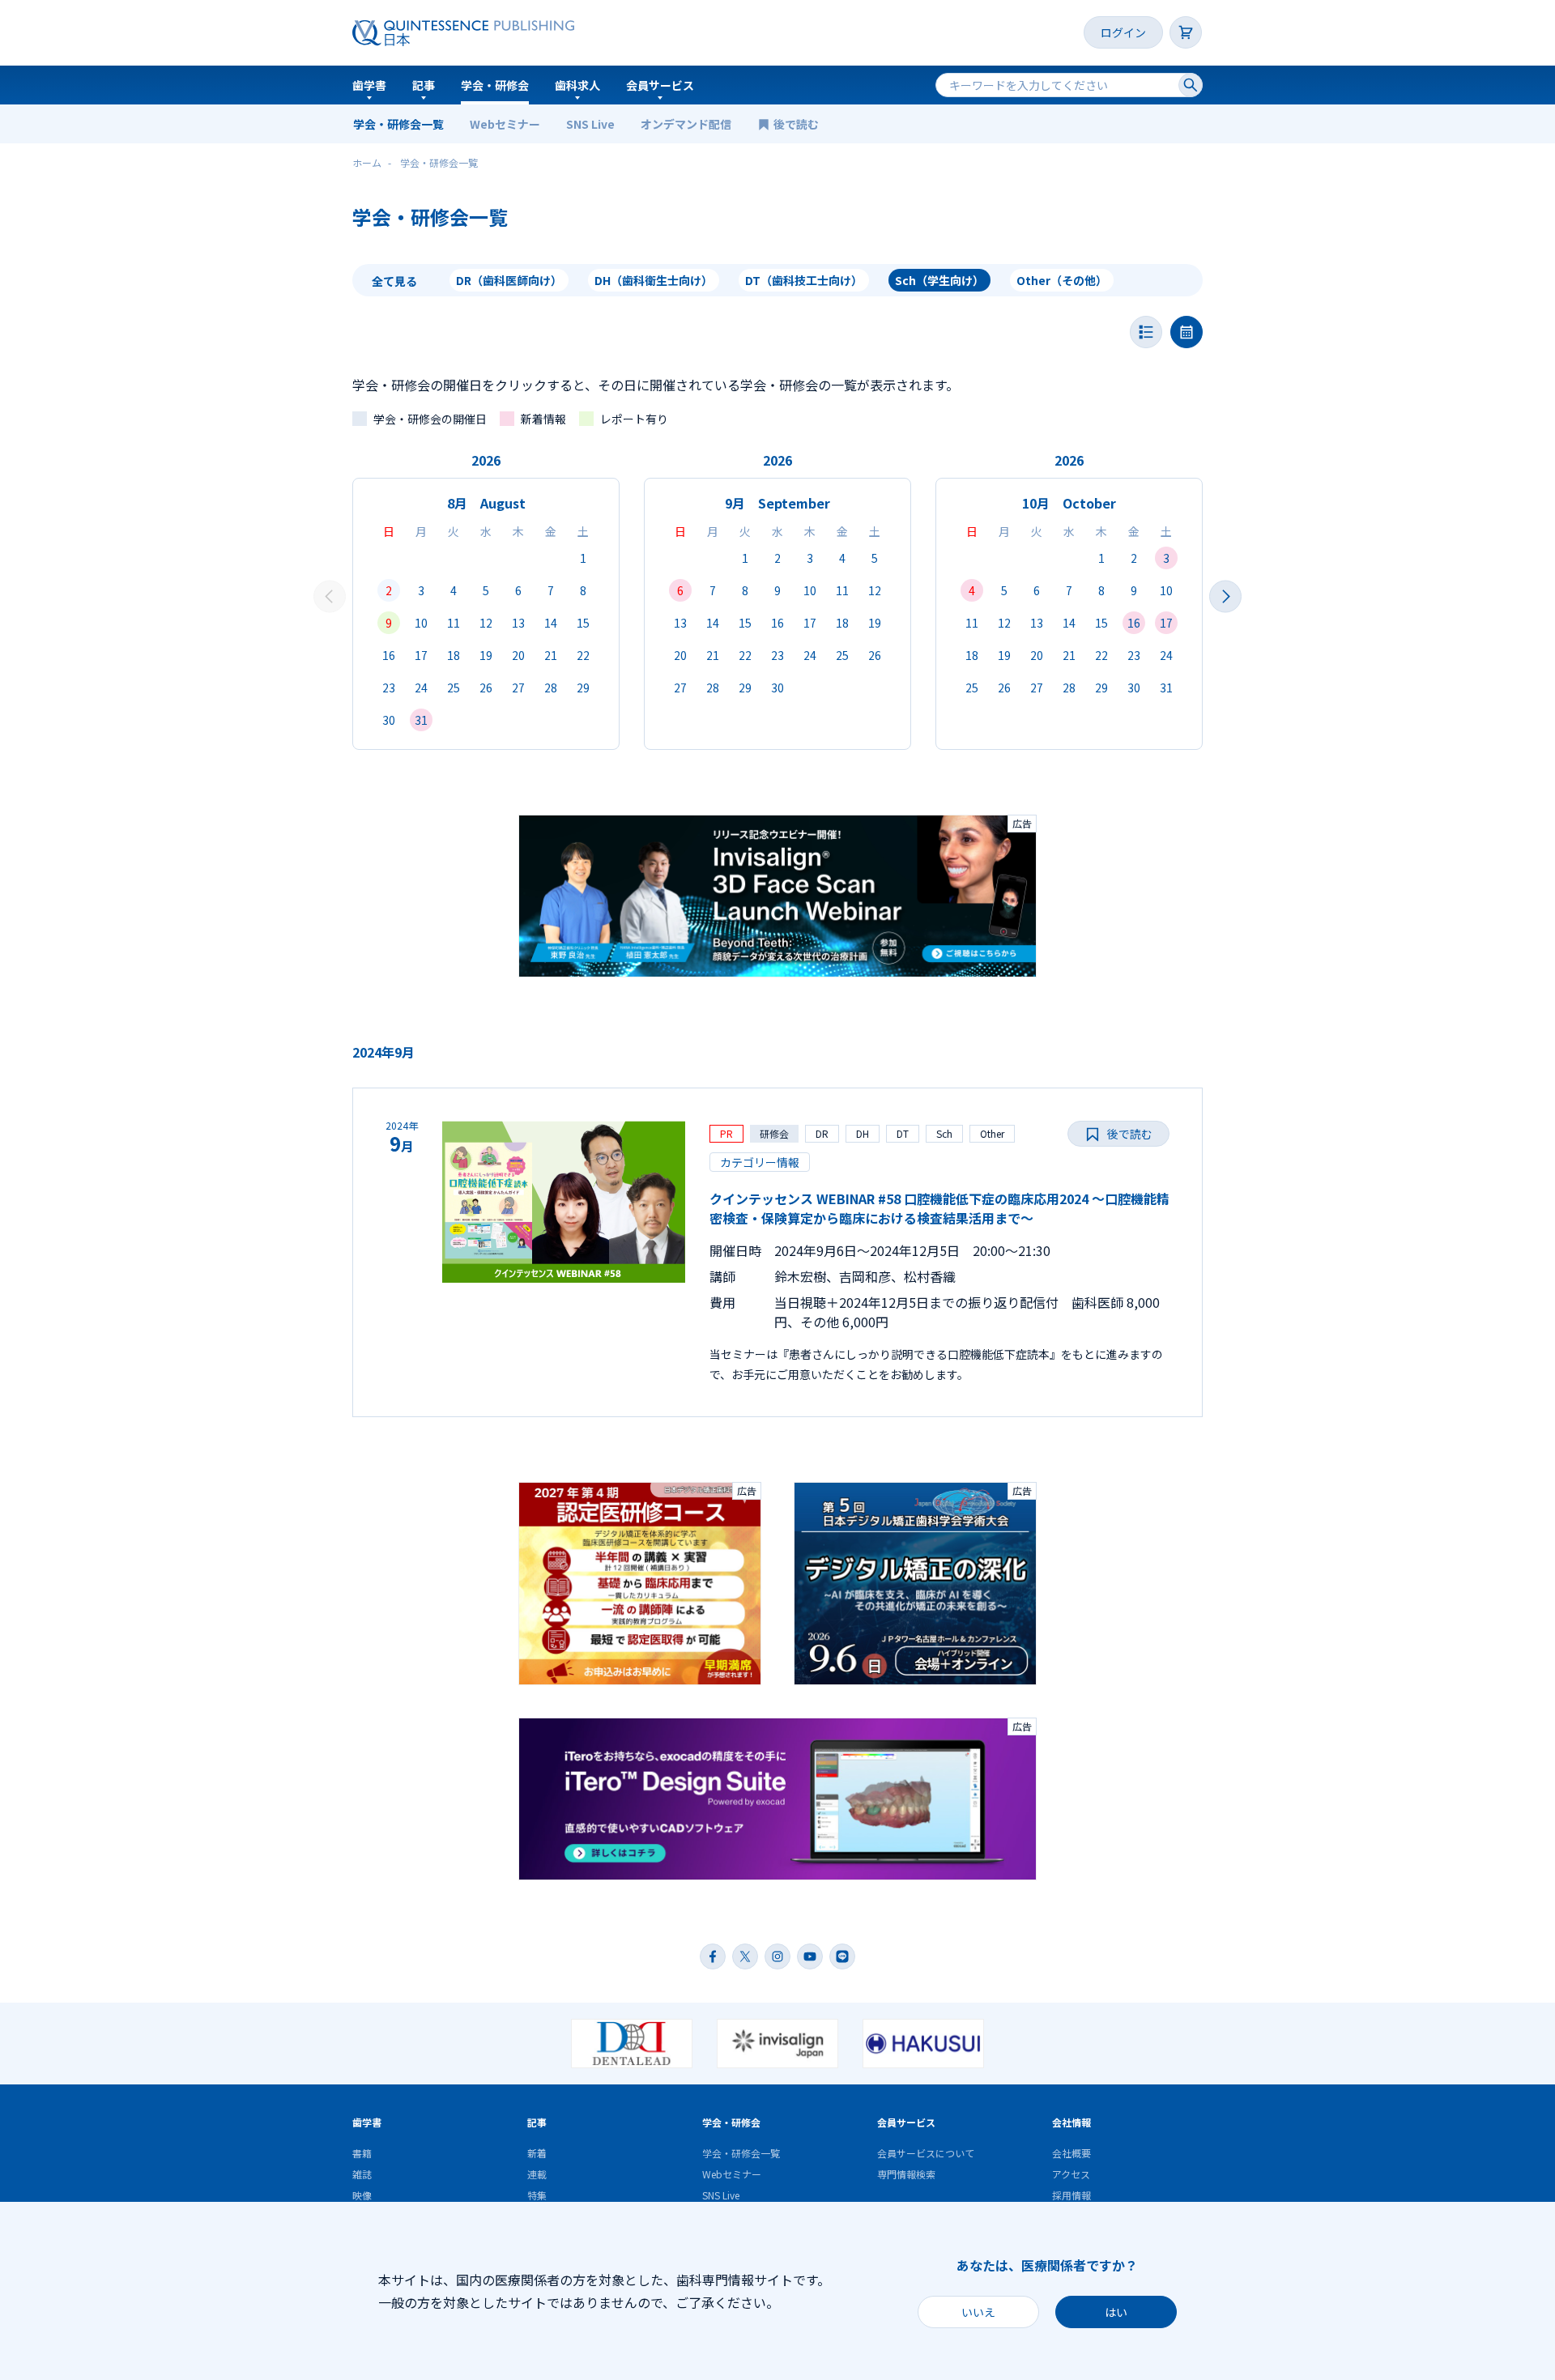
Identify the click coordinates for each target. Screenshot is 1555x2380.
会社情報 (1071, 2122)
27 (518, 688)
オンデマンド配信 (686, 124)
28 (551, 688)
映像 (362, 2195)
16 (389, 655)
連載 (537, 2174)
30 (389, 720)
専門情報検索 (906, 2174)
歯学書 (369, 85)
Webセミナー (505, 124)
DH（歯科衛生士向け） (654, 280)
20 (518, 655)
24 (421, 688)
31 (421, 720)
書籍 (362, 2153)
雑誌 (362, 2174)
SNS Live (590, 124)
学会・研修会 (495, 85)
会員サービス (660, 85)
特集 (537, 2195)
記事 (424, 85)
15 (583, 623)
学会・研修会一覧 (398, 124)
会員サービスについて (926, 2153)
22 (583, 655)
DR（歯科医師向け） (509, 280)
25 (454, 688)
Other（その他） (1062, 280)
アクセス (1071, 2174)
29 (583, 688)
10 (421, 623)
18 (454, 655)
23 (389, 688)
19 (486, 655)
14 (551, 623)
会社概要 (1071, 2153)
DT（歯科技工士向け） (804, 280)
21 (551, 655)
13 (518, 623)
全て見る (394, 281)
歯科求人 (577, 85)
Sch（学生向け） (939, 280)
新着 (537, 2153)
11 (454, 623)
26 (486, 688)
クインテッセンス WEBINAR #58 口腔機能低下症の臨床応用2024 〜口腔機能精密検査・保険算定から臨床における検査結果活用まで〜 (939, 1208)
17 (421, 655)
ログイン (1123, 32)
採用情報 (1071, 2195)
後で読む (797, 124)
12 (486, 623)
